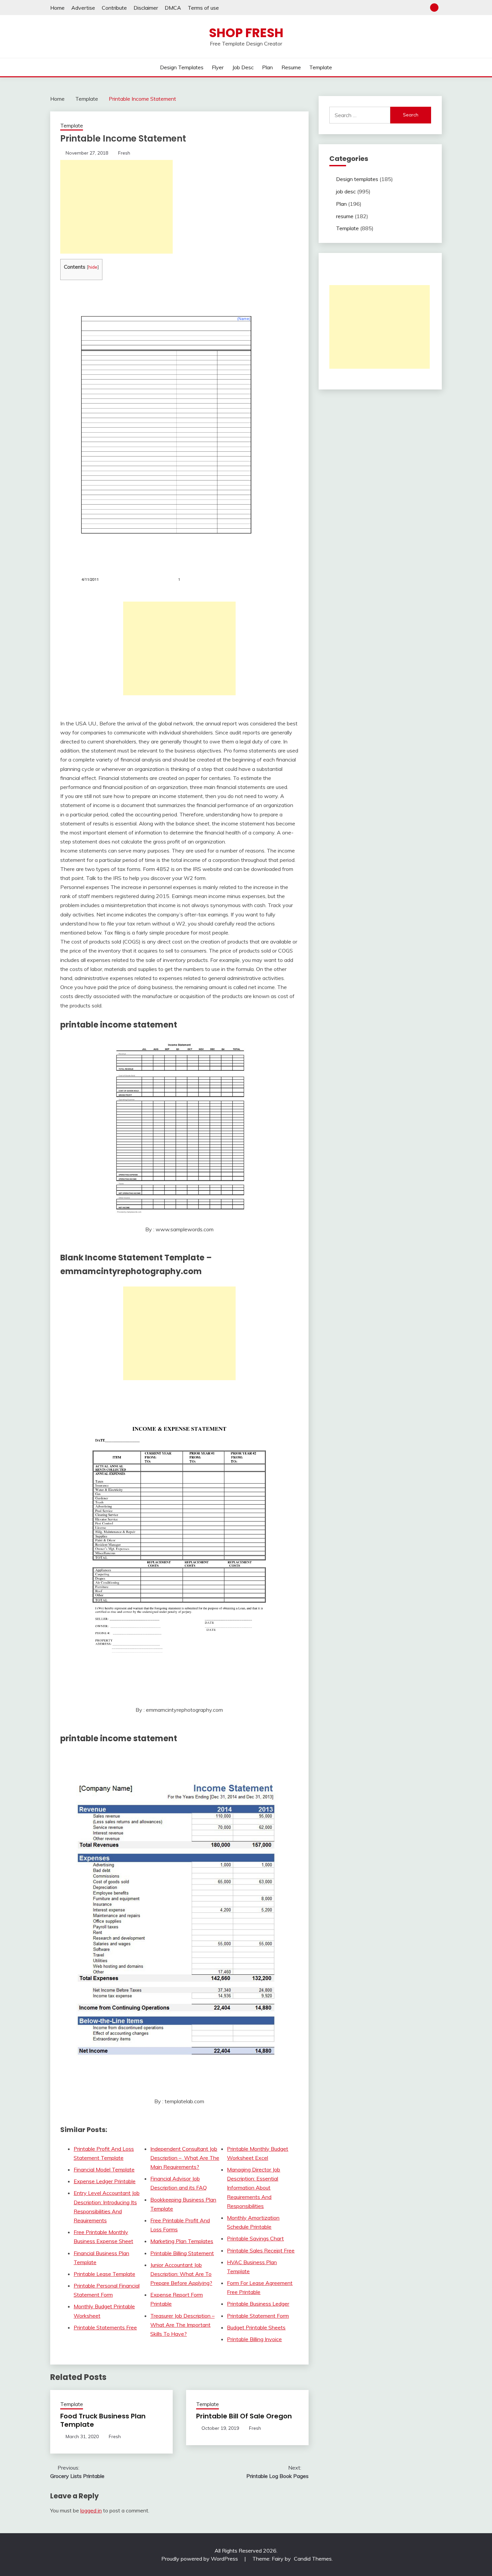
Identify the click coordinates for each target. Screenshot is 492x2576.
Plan (267, 67)
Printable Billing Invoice (254, 2339)
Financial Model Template (104, 2169)
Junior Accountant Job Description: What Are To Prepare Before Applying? (181, 2274)
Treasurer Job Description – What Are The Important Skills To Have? (182, 2325)
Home (57, 8)
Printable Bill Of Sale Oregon (244, 2416)
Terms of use (203, 8)
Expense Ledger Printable (105, 2181)
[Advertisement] (116, 207)
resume (291, 67)
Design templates (182, 67)
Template (321, 67)
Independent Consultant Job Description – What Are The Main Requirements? (185, 2158)
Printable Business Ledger (258, 2304)
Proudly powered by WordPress (200, 2559)
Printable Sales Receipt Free (261, 2250)
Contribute (114, 8)
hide (93, 267)
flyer (218, 67)
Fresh (124, 153)
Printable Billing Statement (182, 2253)
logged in (91, 2510)
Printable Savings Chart (255, 2238)
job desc (243, 67)
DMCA (173, 8)
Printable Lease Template (104, 2274)
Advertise (83, 8)
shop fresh (246, 33)
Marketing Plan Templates (182, 2241)
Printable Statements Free (105, 2327)
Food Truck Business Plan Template (103, 2420)
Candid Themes (313, 2559)
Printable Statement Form (258, 2316)
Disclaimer (146, 8)
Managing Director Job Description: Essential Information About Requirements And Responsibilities (254, 2188)
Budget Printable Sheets (256, 2327)
